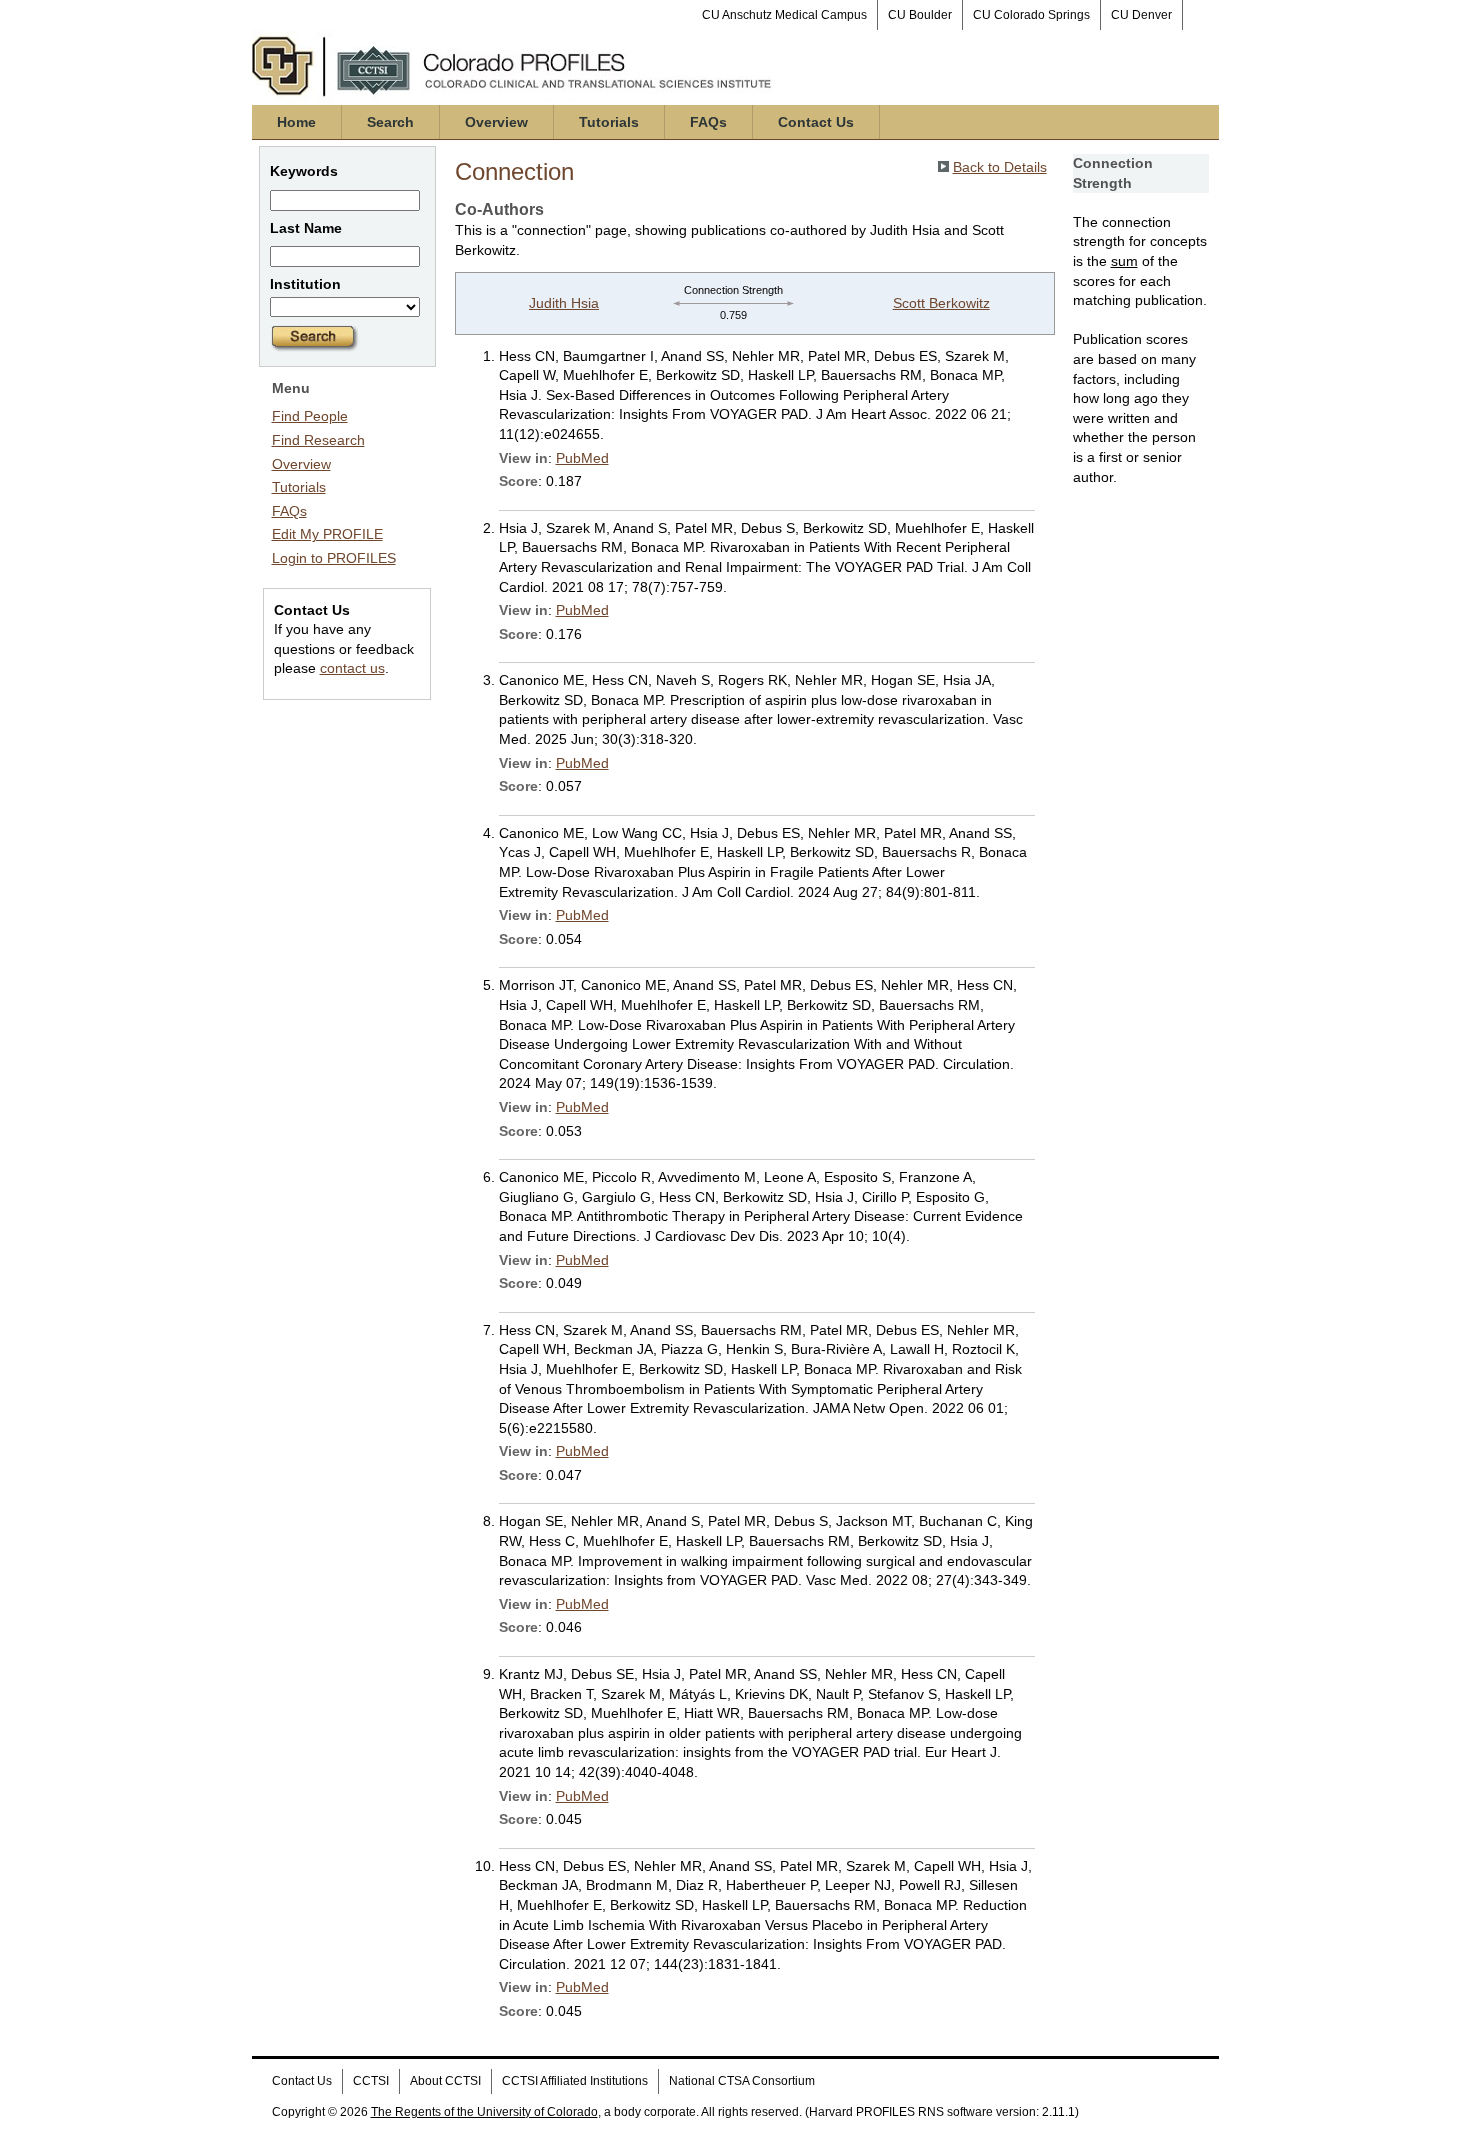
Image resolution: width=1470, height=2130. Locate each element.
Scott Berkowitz (941, 303)
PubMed (582, 458)
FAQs (708, 122)
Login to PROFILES (334, 558)
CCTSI (371, 2081)
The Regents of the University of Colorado (484, 2112)
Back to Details (1000, 167)
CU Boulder (920, 15)
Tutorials (609, 122)
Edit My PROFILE (327, 534)
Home (296, 122)
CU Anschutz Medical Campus (784, 15)
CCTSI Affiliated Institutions (575, 2081)
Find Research (318, 440)
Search (390, 122)
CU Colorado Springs (1031, 15)
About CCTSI (445, 2081)
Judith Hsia (564, 303)
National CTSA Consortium (742, 2081)
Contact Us (816, 122)
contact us (352, 668)
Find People (310, 416)
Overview (496, 122)
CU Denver (1141, 15)
